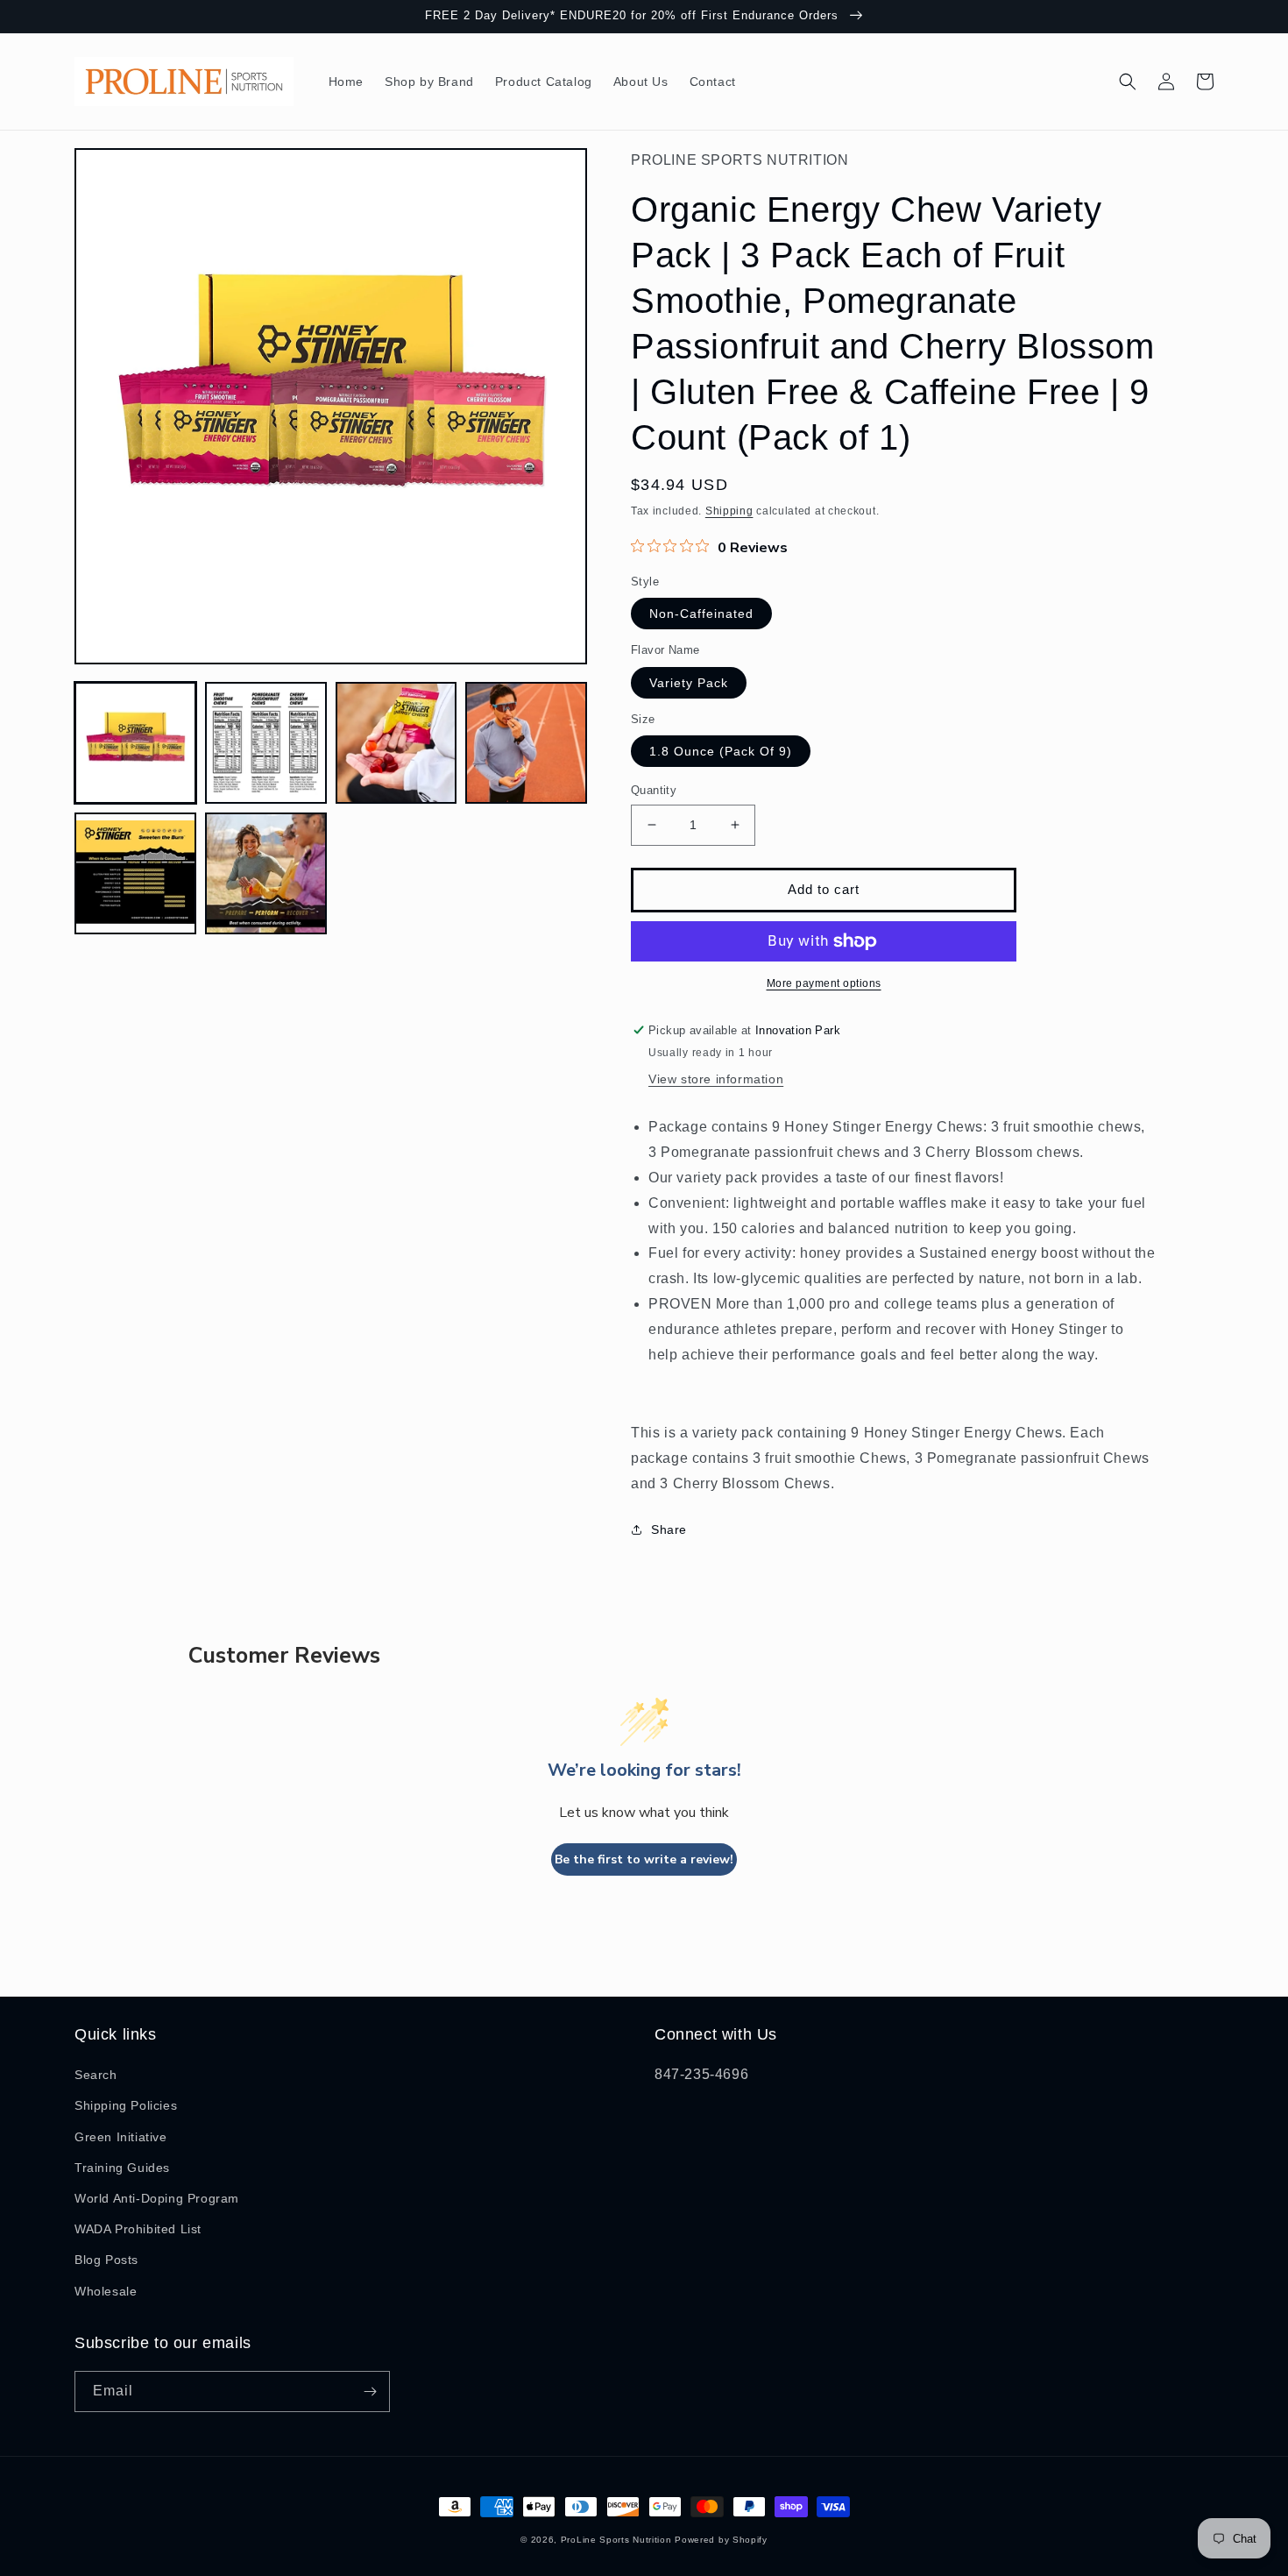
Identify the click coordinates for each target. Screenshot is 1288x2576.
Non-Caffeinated (701, 614)
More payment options (824, 983)
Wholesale (106, 2291)
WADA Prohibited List (138, 2229)
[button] (1128, 82)
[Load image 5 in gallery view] (135, 873)
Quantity (654, 790)
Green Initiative (121, 2137)
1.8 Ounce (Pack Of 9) (721, 751)
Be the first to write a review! (644, 1859)
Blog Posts (106, 2260)
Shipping (729, 511)
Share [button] (669, 1529)
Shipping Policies (126, 2105)
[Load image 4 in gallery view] (526, 743)
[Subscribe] (370, 2391)
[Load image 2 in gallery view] (266, 743)
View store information (716, 1079)
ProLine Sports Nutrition (616, 2540)
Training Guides (122, 2168)
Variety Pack (689, 683)
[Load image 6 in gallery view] (266, 873)
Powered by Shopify (721, 2540)
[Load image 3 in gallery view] (396, 743)
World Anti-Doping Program (157, 2198)
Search (96, 2075)
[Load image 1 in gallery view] (135, 743)
